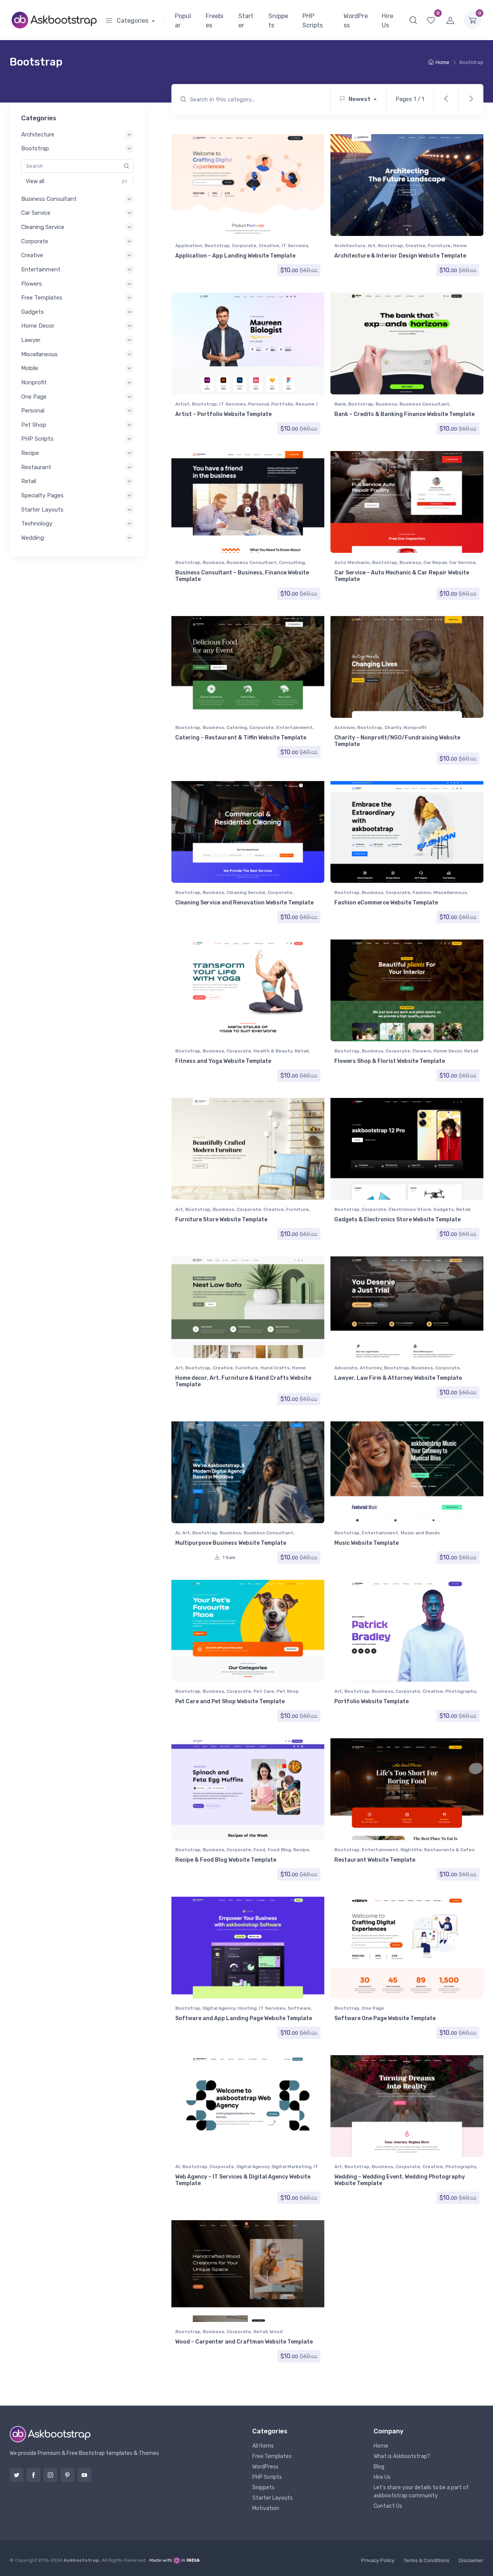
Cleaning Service (246, 892)
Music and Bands (420, 1533)
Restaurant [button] (36, 467)
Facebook (34, 2475)
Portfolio (282, 404)
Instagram (50, 2475)
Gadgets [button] (33, 312)
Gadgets (444, 1209)
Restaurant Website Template (375, 1860)
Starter (246, 21)
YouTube (84, 2475)
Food (259, 1850)
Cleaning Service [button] (43, 227)
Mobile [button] (30, 368)
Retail (302, 1051)
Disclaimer (471, 2560)
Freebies (215, 21)
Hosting (247, 2008)
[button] (413, 20)
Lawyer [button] (31, 340)
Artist (182, 404)
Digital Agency (219, 2008)
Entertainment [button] (41, 269)
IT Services (295, 246)
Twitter (17, 2475)
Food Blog (279, 1850)
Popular (183, 21)
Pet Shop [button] (34, 425)
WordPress (356, 21)
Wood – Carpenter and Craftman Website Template (244, 2342)
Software (299, 2008)
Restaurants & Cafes (449, 1850)
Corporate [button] (35, 241)
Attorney (371, 1368)
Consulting (292, 562)
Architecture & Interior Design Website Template (400, 256)
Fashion (422, 892)
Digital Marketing (291, 2167)
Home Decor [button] (38, 326)
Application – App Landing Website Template (235, 256)
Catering (237, 727)
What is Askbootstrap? (402, 2456)
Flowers (422, 1051)
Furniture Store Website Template (221, 1220)
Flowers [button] (32, 284)
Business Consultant (424, 404)
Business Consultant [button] (49, 199)
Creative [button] (32, 255)
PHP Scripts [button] (37, 439)
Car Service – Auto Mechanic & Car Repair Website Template (402, 576)
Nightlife (411, 1850)
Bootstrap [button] (35, 148)
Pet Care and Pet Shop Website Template (230, 1701)
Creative (269, 246)
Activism (345, 727)
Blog (379, 2467)
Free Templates (272, 2456)
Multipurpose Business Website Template (231, 1543)
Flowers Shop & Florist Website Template (390, 1061)
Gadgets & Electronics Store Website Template (397, 1220)
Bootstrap (217, 246)
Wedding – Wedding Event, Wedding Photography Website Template (400, 2180)
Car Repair (435, 562)
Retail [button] (29, 481)
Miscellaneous (450, 892)
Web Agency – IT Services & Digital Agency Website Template (243, 2180)
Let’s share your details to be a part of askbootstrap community (421, 2492)
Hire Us (387, 21)
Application (189, 246)
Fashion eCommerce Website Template (386, 903)
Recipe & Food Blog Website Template (226, 1860)
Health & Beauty (273, 1051)
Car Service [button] (36, 213)
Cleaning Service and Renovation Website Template (244, 903)
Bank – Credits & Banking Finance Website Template (404, 414)
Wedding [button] (33, 538)
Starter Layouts (272, 2498)
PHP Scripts (313, 21)
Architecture (350, 246)
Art (372, 246)
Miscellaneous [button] (39, 354)
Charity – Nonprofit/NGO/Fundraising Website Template (397, 741)
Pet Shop (288, 1691)
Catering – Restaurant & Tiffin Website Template (241, 738)
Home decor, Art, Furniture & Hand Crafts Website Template (243, 1381)
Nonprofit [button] (34, 382)
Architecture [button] (38, 135)
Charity (393, 727)
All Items (263, 2446)
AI (178, 1533)
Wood (276, 2332)
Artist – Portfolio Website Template (223, 414)
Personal (258, 404)
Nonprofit (415, 727)
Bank (340, 404)
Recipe (301, 1850)
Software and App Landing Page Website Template (244, 2018)
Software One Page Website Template (385, 2018)
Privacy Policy (378, 2560)
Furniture (439, 246)
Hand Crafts (275, 1368)
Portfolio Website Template (371, 1701)
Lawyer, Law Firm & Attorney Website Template (398, 1378)
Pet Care (264, 1691)
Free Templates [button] (42, 298)
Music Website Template (366, 1543)
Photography (461, 1691)
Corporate (244, 246)
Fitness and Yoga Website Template (223, 1061)
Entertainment (294, 727)
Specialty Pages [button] (42, 495)
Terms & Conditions (427, 2560)
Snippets (278, 21)
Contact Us (388, 2506)
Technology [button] (37, 524)
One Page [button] (34, 397)
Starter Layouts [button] (42, 510)
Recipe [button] (30, 453)
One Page (373, 2008)
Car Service (462, 562)
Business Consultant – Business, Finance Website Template (242, 576)
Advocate (346, 1368)
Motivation (266, 2508)
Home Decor (448, 1051)
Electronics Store (410, 1209)
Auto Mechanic (352, 562)
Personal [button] (33, 411)
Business (386, 404)
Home (443, 62)
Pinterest (67, 2475)
